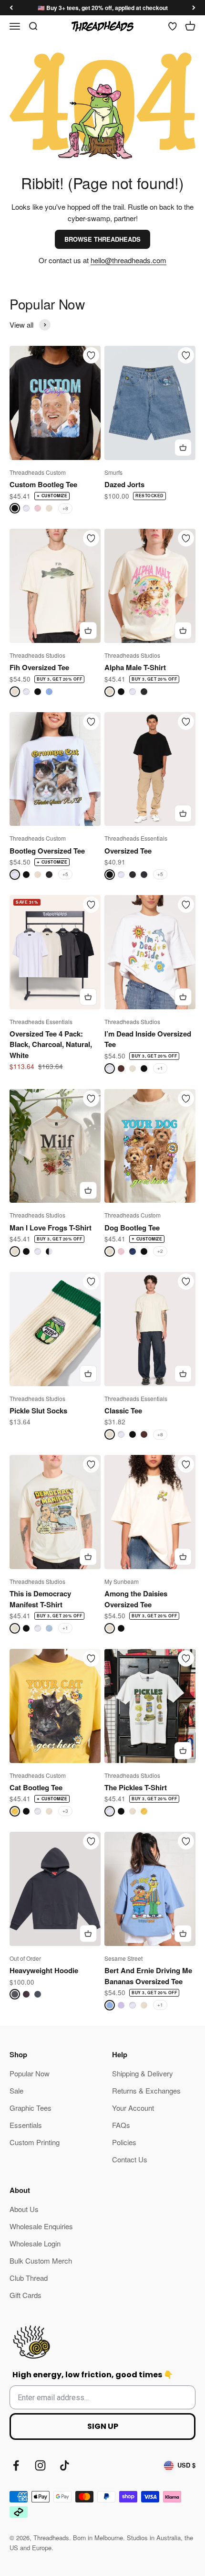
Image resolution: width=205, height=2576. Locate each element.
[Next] (194, 8)
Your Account (133, 2108)
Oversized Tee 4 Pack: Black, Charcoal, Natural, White (51, 1044)
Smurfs (113, 472)
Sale (16, 2090)
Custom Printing (35, 2142)
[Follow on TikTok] (65, 2465)
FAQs (121, 2125)
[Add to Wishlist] (91, 355)
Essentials (26, 2125)
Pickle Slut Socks (38, 1411)
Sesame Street (123, 1958)
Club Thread (29, 2278)
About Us (24, 2209)
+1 (160, 1068)
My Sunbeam (122, 1581)
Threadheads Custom (38, 472)
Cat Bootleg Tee (36, 1787)
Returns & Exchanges (146, 2090)
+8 (65, 508)
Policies (124, 2142)
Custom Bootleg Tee (43, 484)
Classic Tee (123, 1411)
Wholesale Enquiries (41, 2226)
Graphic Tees (31, 2108)
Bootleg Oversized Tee (47, 851)
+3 (65, 1811)
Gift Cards (26, 2295)
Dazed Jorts (124, 484)
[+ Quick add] (183, 448)
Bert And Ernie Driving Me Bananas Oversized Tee (148, 1976)
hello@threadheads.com (128, 260)
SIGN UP (103, 2426)
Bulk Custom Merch (41, 2261)
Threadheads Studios (37, 655)
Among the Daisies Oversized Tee (136, 1599)
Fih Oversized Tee (39, 667)
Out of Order (25, 1958)
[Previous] (11, 8)
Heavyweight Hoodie (44, 1970)
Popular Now (30, 2073)
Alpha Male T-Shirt (135, 667)
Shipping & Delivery (143, 2073)
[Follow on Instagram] (40, 2465)
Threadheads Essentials (136, 838)
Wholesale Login (35, 2243)
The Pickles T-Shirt (136, 1787)
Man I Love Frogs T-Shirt (51, 1228)
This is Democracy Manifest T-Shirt (40, 1599)
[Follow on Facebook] (16, 2465)
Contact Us (130, 2159)
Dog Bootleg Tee (132, 1228)
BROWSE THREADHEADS (102, 239)
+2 (160, 1251)
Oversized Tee (128, 851)
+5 (65, 874)
